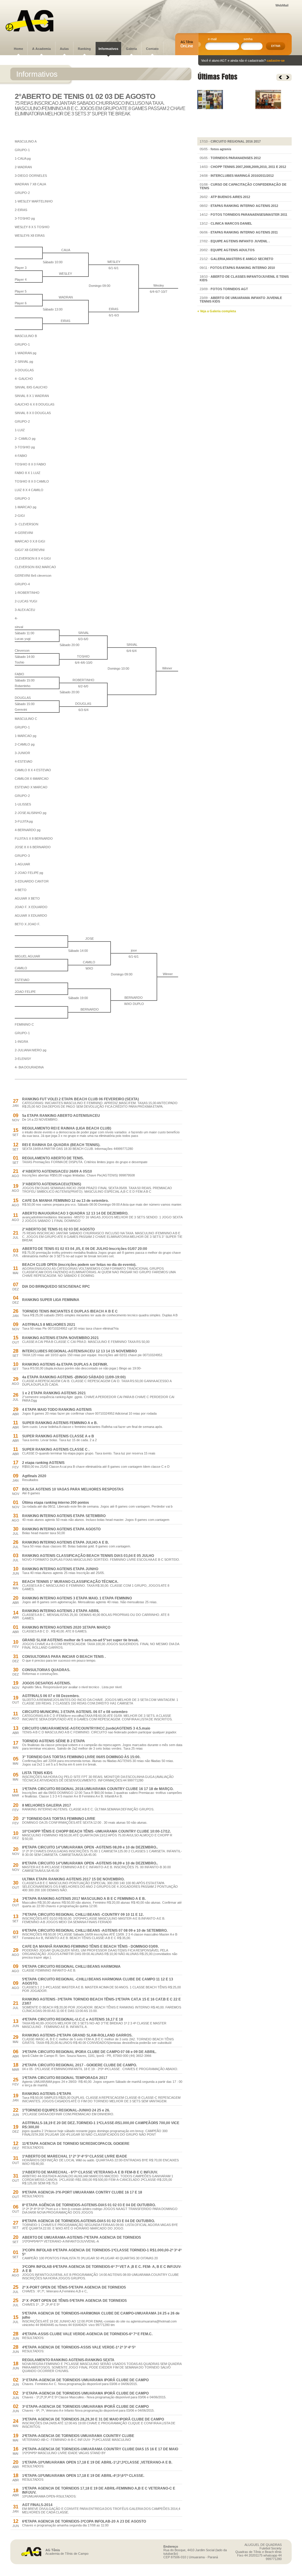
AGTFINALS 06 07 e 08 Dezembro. (51, 1696)
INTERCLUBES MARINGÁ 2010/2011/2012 (242, 176)
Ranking (84, 49)
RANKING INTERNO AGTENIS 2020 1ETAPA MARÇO (66, 1627)
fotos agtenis (221, 149)
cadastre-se (276, 61)
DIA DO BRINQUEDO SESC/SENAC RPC (56, 1287)
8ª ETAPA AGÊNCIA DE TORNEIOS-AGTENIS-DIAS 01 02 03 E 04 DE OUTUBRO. (89, 2205)
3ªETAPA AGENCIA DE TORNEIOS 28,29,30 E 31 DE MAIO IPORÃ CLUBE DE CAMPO (93, 2419)
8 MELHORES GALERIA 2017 (47, 1805)
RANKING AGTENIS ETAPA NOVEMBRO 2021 (60, 1338)
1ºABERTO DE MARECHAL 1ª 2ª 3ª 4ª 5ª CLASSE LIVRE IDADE (75, 2156)
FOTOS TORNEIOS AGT (229, 289)
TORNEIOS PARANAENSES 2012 (236, 158)
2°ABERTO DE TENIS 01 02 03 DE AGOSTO (58, 1229)
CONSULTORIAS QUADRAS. (46, 1670)
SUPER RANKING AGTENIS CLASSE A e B (58, 1436)
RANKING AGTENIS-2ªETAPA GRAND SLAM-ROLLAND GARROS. (77, 2035)
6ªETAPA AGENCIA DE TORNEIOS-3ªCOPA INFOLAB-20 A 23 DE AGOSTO (84, 2521)
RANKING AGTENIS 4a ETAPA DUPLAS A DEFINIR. (65, 1364)
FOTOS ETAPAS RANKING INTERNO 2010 (243, 268)
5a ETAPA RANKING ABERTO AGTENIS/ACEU (61, 1116)
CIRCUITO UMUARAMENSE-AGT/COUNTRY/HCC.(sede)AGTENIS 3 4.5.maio (86, 1728)
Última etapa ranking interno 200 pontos (56, 1503)
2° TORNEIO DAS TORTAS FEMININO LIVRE (59, 1819)
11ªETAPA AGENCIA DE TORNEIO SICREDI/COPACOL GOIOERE (76, 2144)
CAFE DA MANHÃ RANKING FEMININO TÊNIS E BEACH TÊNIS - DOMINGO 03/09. (90, 1946)
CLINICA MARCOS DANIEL (231, 223)
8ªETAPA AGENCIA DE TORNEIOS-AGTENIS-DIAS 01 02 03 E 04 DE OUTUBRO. (88, 2221)
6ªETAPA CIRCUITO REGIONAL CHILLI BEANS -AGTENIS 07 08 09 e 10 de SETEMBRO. (95, 1931)
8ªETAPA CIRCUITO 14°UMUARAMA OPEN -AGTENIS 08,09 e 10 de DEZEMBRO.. (90, 1847)
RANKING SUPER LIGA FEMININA (51, 1300)
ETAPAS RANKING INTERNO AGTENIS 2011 (244, 232)
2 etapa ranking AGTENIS (43, 1463)
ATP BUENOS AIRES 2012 (230, 197)
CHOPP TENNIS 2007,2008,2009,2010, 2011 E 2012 (248, 167)
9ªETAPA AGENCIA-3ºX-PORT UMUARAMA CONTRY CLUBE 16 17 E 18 (82, 2192)
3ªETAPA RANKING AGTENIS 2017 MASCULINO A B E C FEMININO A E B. (84, 1899)
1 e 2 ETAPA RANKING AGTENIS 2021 (54, 1393)
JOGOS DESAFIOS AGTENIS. (46, 1683)
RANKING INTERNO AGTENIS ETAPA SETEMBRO (64, 1516)
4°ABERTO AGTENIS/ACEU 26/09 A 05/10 (57, 1171)
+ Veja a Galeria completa (217, 311)
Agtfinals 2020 (34, 1476)
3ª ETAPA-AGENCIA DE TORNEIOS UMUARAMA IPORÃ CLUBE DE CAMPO (85, 2380)
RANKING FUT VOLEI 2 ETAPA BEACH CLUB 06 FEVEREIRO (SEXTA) (81, 1099)
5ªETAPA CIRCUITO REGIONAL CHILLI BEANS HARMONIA (71, 1967)
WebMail (282, 5)
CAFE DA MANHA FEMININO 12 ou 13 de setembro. (65, 1201)
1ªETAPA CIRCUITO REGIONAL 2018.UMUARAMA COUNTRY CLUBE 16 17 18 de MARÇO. (98, 1789)
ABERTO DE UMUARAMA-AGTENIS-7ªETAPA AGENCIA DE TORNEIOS (82, 2237)
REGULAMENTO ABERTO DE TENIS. (53, 1158)
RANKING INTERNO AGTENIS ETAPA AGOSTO (61, 1529)
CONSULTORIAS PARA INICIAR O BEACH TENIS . (64, 1657)
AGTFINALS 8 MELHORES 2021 (49, 1325)
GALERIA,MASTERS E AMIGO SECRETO (242, 259)
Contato (152, 49)
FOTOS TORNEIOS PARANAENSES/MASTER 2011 (249, 215)
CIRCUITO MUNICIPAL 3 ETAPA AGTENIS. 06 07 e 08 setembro (75, 1712)
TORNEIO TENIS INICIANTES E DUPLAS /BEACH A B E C (70, 1311)
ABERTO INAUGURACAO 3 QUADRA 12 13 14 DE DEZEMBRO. (75, 1213)
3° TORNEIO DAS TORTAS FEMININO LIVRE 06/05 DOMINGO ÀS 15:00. (81, 1757)
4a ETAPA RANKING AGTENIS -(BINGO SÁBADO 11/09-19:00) (74, 1377)
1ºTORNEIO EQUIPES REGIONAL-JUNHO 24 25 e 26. (66, 2110)
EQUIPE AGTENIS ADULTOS (233, 250)
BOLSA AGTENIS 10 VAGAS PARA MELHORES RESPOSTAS (73, 1489)
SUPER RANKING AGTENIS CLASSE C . (56, 1449)
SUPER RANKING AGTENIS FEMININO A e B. (60, 1423)
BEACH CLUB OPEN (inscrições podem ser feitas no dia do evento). (79, 1265)
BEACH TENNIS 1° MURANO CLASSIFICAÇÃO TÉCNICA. (70, 1582)
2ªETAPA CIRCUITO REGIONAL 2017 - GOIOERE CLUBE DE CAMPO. (79, 2065)
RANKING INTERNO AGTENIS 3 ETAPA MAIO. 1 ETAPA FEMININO (77, 1598)
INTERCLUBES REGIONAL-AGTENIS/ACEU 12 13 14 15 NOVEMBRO (79, 1351)
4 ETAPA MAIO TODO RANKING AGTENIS (57, 1410)
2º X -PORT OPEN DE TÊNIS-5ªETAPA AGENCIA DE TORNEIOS (74, 2301)
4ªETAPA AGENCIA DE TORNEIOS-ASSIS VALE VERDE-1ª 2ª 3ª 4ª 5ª (79, 2347)
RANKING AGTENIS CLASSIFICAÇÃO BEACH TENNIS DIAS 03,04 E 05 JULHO (88, 1556)
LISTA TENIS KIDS (37, 1773)
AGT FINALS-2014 (37, 2505)
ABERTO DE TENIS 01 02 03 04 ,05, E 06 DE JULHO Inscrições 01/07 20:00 (85, 1249)
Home (18, 49)
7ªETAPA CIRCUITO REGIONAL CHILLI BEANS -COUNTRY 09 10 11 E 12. (83, 1915)
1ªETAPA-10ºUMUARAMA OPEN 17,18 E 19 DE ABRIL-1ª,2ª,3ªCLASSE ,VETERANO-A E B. (97, 2462)
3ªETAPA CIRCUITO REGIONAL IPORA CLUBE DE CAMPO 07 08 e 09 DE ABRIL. (89, 2052)
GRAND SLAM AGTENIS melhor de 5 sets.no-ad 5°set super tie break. (81, 1640)
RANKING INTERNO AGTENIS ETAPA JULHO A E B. (65, 1542)
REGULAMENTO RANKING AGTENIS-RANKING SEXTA (68, 2360)
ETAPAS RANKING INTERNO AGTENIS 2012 (244, 206)
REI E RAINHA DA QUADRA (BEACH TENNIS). (61, 1145)
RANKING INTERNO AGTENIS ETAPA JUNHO (60, 1569)
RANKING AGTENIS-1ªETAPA (47, 2094)
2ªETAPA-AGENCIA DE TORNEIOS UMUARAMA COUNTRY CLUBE (78, 2436)
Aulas (64, 49)
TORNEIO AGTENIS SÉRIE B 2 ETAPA (54, 1741)
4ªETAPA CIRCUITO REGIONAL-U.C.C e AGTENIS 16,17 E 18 (73, 2019)
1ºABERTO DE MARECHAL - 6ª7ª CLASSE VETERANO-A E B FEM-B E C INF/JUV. (90, 2172)
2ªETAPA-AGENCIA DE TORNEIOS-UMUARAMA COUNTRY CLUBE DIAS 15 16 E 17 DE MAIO (100, 2449)
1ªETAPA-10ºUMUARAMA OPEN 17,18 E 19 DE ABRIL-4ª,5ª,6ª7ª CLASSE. (83, 2476)
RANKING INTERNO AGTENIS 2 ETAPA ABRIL (61, 1611)
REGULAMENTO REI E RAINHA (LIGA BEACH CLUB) (67, 1128)
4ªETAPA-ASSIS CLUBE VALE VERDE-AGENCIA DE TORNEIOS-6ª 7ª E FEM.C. (87, 2334)
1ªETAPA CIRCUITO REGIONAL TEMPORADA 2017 (65, 2078)
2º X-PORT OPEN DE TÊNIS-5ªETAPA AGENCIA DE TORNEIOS (74, 2287)
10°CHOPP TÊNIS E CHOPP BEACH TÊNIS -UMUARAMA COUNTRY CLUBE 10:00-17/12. (96, 1831)
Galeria (131, 49)
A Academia (41, 49)
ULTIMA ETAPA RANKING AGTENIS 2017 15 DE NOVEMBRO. (73, 1879)
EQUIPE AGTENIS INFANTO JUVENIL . (240, 241)
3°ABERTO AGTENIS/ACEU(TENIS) (52, 1184)
